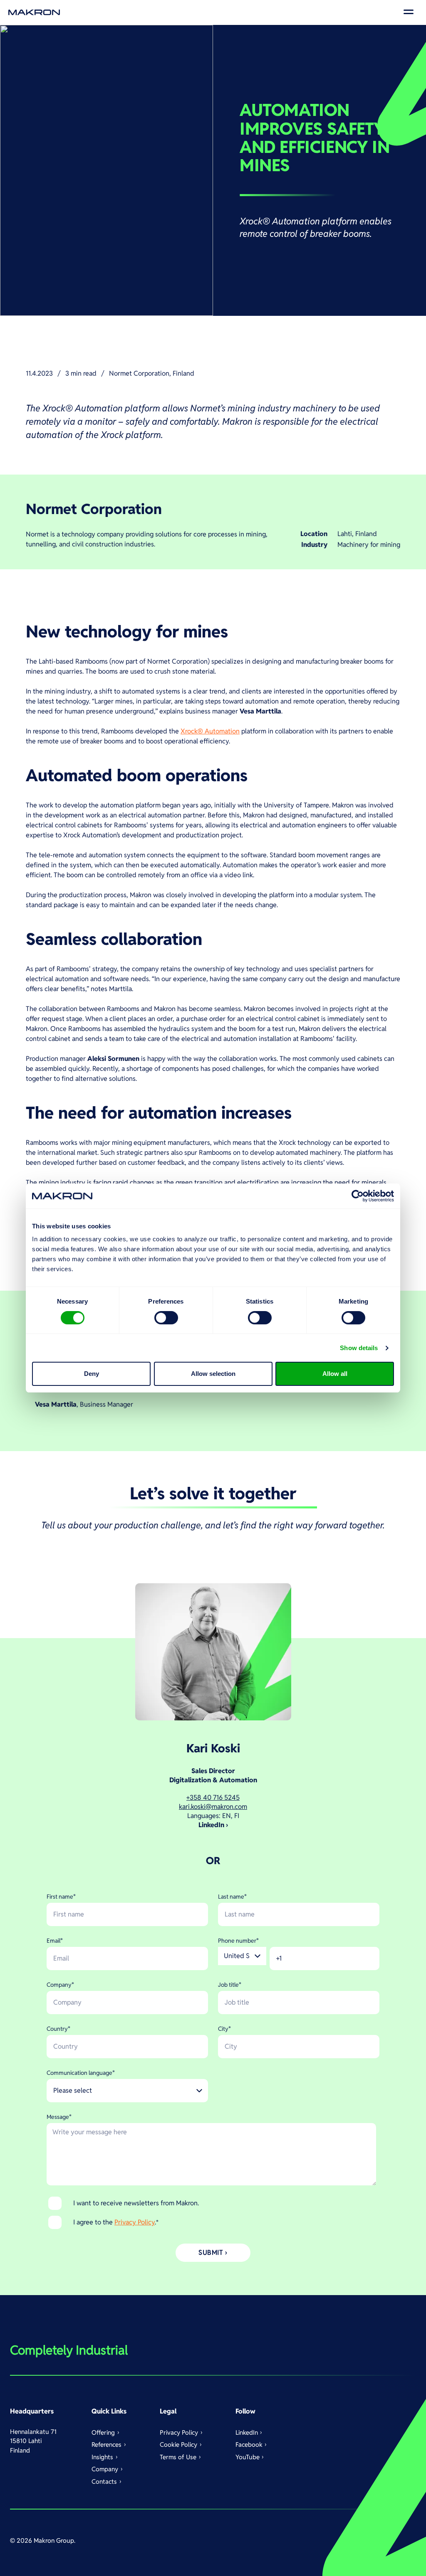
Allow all (335, 1374)
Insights (102, 2457)
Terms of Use (178, 2457)
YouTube (248, 2457)
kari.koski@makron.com (213, 1807)
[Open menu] (409, 12)
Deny (92, 1374)
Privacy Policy (135, 2222)
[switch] (166, 1318)
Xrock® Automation (210, 731)
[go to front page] (34, 12)
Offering (103, 2432)
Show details (359, 1348)
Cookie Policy (178, 2444)
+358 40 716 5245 (213, 1797)
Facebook (249, 2444)
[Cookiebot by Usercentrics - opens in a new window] (358, 1196)
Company (105, 2469)
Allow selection (213, 1374)
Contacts (104, 2481)
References (106, 2444)
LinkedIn (247, 2432)
